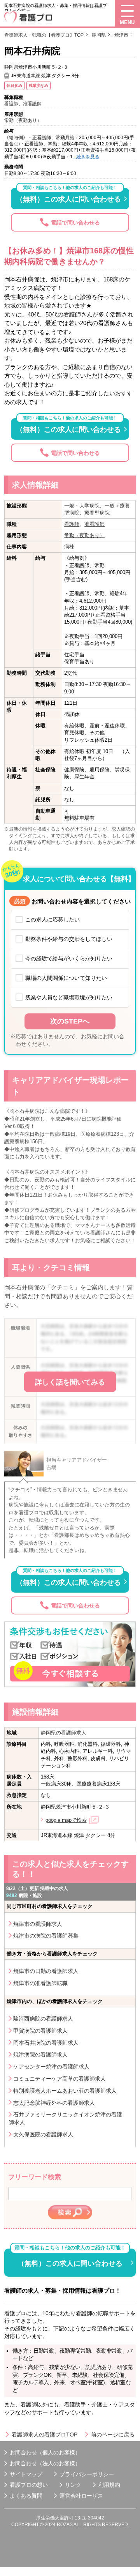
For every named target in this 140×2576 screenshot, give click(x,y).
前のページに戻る (113, 2435)
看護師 (72, 524)
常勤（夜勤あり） (84, 535)
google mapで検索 (66, 1820)
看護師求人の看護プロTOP (45, 2435)
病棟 (69, 547)
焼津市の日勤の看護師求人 (46, 1971)
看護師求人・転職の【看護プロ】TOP (44, 35)
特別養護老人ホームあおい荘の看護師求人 (65, 2091)
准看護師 (94, 524)
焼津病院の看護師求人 (40, 2054)
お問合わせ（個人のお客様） (45, 2452)
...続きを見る (86, 156)
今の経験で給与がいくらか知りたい (69, 958)
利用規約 (109, 2485)
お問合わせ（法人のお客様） (45, 2463)
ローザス (92, 2496)
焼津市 (121, 35)
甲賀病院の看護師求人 (40, 2031)
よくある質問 (26, 2496)
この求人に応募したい (52, 919)
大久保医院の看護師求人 (43, 2134)
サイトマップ (26, 2474)
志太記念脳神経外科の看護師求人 (54, 2103)
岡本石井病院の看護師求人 (46, 2043)
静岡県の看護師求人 (64, 1733)
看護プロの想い (29, 2485)
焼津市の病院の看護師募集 (46, 1936)
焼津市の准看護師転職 (40, 1983)
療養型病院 (97, 513)
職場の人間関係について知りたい (66, 978)
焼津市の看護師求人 (38, 1924)
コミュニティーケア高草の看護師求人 (59, 2079)
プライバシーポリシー (87, 2474)
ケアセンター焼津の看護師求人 (51, 2067)
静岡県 (99, 35)
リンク (73, 2485)
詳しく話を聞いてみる (70, 1382)
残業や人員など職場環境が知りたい (69, 997)
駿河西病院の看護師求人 (43, 2019)
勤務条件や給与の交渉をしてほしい (69, 939)
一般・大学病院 (82, 506)
